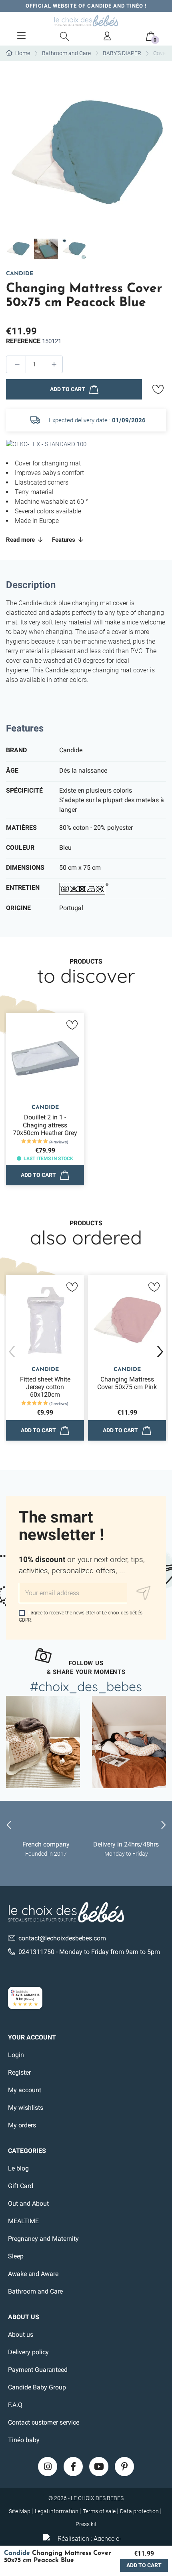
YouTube (99, 2467)
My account (25, 2090)
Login (16, 2055)
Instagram (48, 2467)
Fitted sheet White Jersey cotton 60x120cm (45, 1387)
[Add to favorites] (158, 390)
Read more (21, 540)
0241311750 (36, 1952)
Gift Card (21, 2186)
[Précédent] (12, 1352)
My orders (22, 2125)
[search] (64, 36)
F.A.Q (15, 2405)
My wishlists (26, 2108)
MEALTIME (23, 2221)
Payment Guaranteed (38, 2370)
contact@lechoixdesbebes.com (62, 1938)
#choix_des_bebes (86, 1686)
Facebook (73, 2467)
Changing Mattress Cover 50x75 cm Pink (127, 1383)
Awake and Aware (33, 2274)
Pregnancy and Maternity (43, 2239)
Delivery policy (28, 2352)
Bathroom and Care (35, 2291)
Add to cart (68, 389)
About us (21, 2334)
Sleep (16, 2256)
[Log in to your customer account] (108, 36)
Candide (20, 274)
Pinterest (124, 2467)
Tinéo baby (24, 2440)
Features (64, 540)
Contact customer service (44, 2422)
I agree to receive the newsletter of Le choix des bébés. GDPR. (81, 1616)
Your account (32, 2037)
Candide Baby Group (37, 2387)
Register (19, 2072)
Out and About (28, 2203)
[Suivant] (160, 1352)
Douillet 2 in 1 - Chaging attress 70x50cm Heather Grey (45, 1125)
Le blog (18, 2168)
